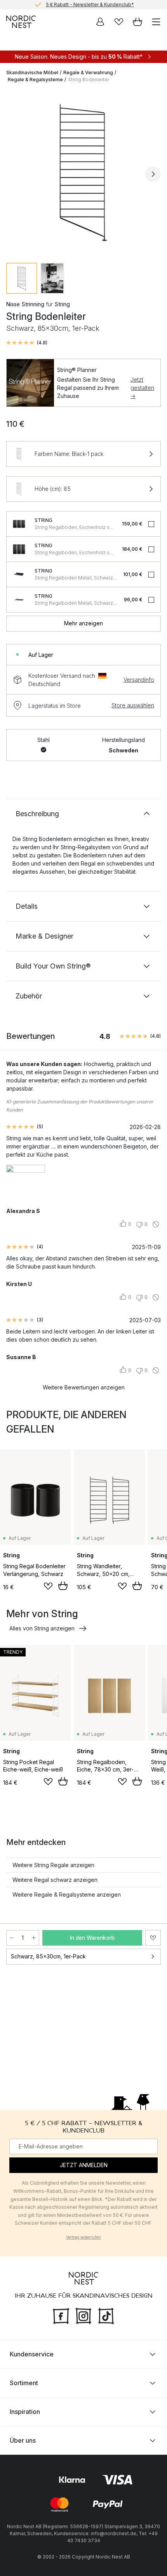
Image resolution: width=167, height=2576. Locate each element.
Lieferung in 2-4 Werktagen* (90, 5)
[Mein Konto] (100, 22)
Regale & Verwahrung (88, 72)
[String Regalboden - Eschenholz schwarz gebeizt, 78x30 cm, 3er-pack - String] (19, 549)
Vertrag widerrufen (83, 2237)
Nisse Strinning (25, 304)
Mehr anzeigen (83, 623)
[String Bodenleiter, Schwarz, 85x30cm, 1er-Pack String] (83, 173)
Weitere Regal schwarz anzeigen (55, 1880)
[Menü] (156, 22)
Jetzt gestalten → (142, 388)
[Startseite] (21, 22)
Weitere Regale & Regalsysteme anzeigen (67, 1894)
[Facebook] (61, 2315)
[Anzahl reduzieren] (12, 1938)
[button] (27, 343)
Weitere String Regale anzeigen (53, 1865)
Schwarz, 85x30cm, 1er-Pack (48, 1956)
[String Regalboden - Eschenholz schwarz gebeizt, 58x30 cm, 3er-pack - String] (19, 524)
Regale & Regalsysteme (35, 79)
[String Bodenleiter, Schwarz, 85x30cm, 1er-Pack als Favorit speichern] (153, 1938)
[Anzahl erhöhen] (34, 1938)
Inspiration (25, 2412)
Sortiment (24, 2383)
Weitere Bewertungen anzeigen (84, 1387)
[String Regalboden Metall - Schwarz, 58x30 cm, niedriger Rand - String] (19, 600)
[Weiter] (153, 174)
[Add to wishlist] (48, 1586)
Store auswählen (133, 705)
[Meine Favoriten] (119, 22)
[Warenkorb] (137, 22)
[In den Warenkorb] (63, 1586)
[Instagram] (83, 2315)
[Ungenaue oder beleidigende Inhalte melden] (156, 1224)
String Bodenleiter (89, 79)
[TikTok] (106, 2315)
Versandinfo (139, 680)
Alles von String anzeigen (42, 1628)
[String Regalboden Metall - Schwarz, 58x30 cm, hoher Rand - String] (19, 574)
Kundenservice (32, 2354)
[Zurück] (14, 174)
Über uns (23, 2440)
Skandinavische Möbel (32, 72)
